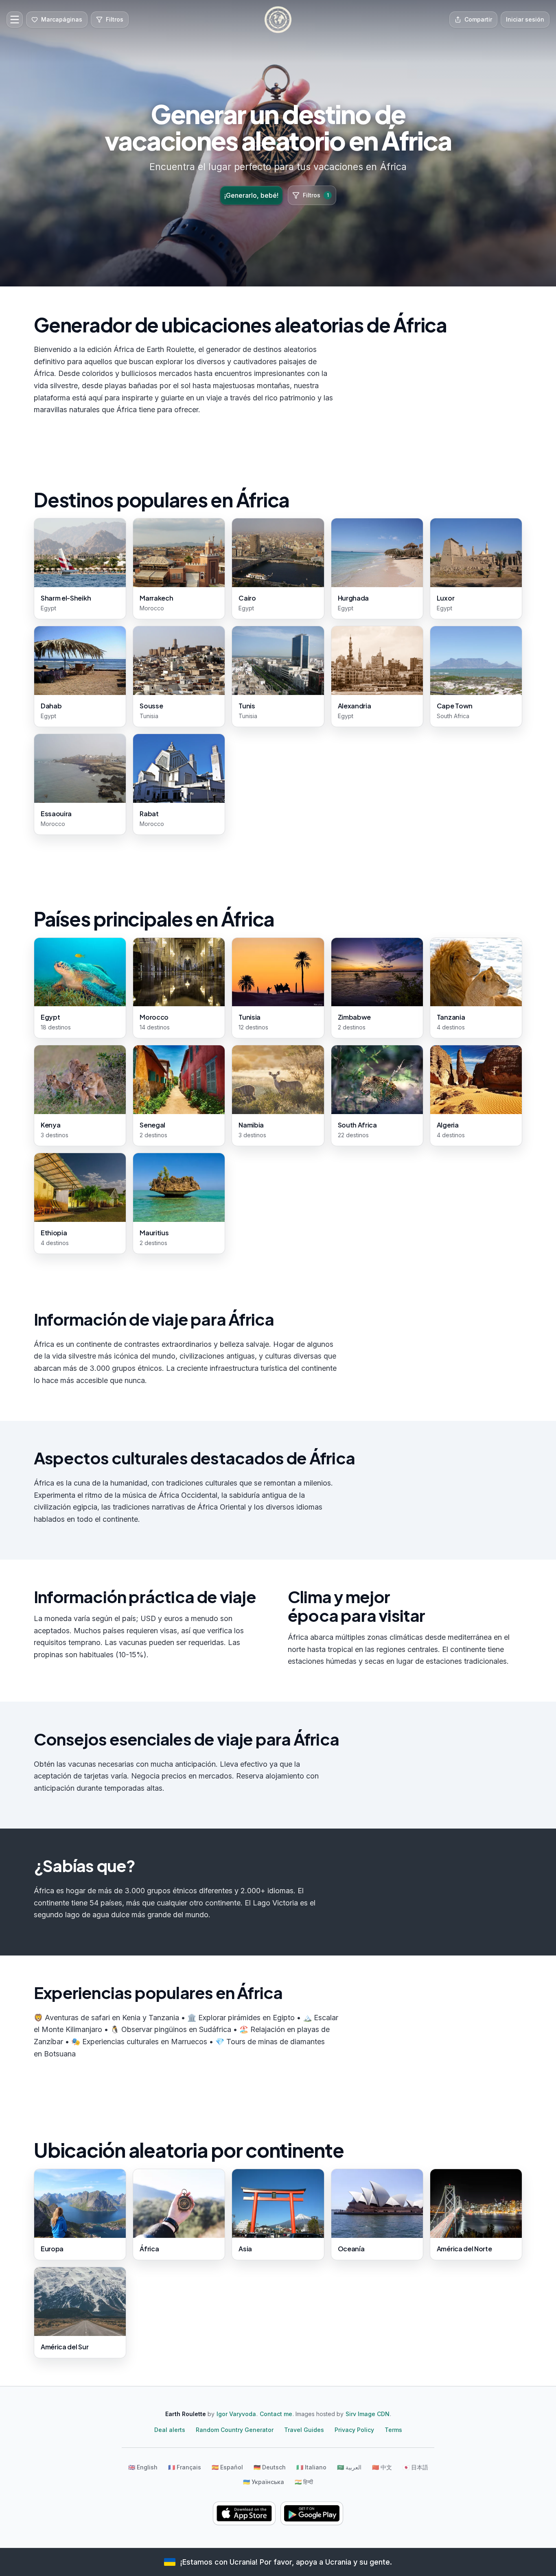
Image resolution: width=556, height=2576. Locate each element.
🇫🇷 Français (185, 2467)
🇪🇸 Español (227, 2467)
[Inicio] (278, 20)
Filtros (316, 195)
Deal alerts (170, 2430)
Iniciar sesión (525, 19)
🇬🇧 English (143, 2467)
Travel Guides (304, 2430)
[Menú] (15, 20)
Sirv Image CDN (368, 2414)
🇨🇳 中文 (382, 2467)
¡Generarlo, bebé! (251, 195)
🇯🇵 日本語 (415, 2467)
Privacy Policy (354, 2430)
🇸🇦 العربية (349, 2467)
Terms (393, 2430)
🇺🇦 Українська (264, 2482)
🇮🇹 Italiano (311, 2467)
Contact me (276, 2414)
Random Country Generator (235, 2430)
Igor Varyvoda (236, 2414)
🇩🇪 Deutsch (270, 2467)
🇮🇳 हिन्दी (304, 2482)
